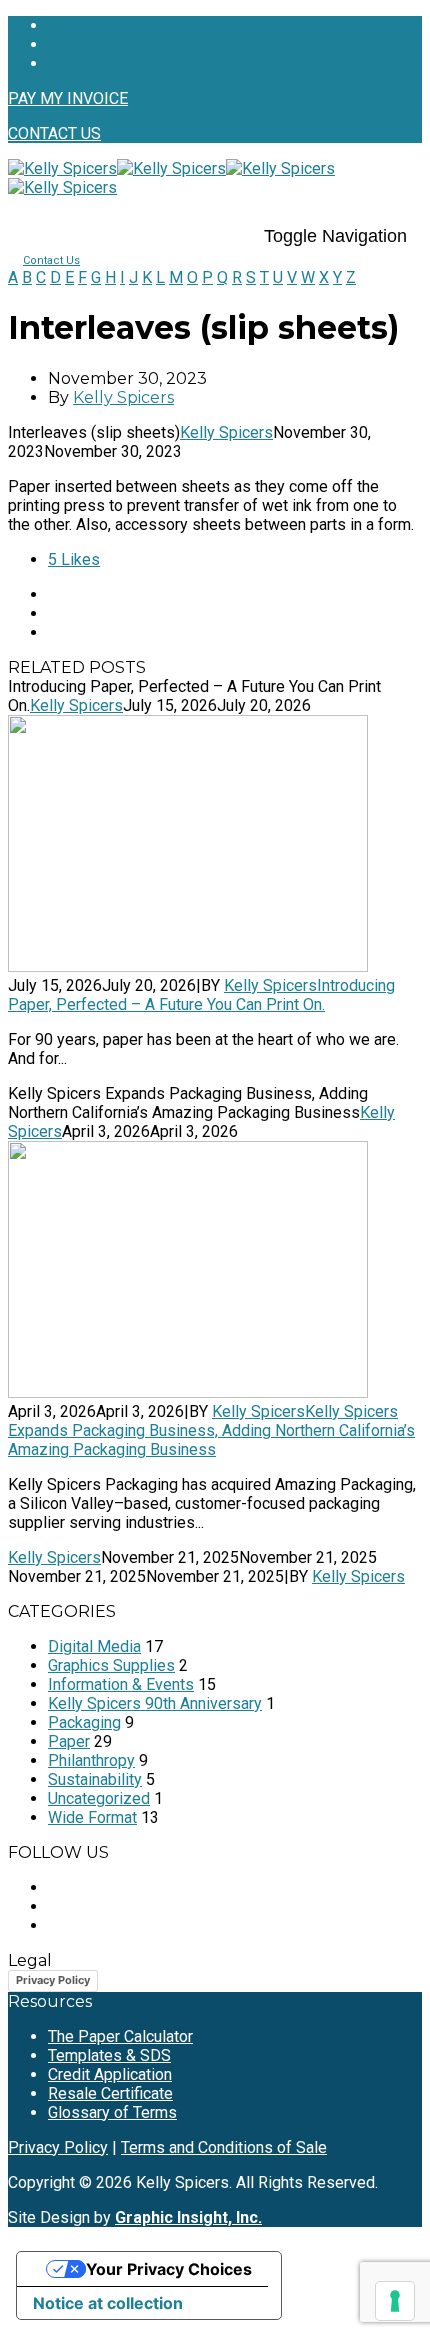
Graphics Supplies (111, 1665)
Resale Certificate (110, 2093)
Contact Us (51, 260)
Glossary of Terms (112, 2112)
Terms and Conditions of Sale (224, 2147)
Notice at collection (108, 2303)
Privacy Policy (53, 1980)
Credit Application (110, 2074)
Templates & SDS (109, 2055)
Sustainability (95, 1779)
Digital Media (94, 1646)
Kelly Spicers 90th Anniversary (155, 1703)
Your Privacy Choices (169, 2269)
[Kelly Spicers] (117, 168)
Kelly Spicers (123, 397)
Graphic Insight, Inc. (188, 2217)
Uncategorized (99, 1798)
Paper (69, 1741)
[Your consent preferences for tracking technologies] (395, 2301)
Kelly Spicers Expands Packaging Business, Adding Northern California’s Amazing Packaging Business (211, 1430)
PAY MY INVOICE (68, 98)
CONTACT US (54, 133)
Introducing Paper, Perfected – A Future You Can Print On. (201, 995)
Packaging (84, 1722)
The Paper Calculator (120, 2036)
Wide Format (92, 1817)
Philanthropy (91, 1760)
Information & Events (121, 1684)
